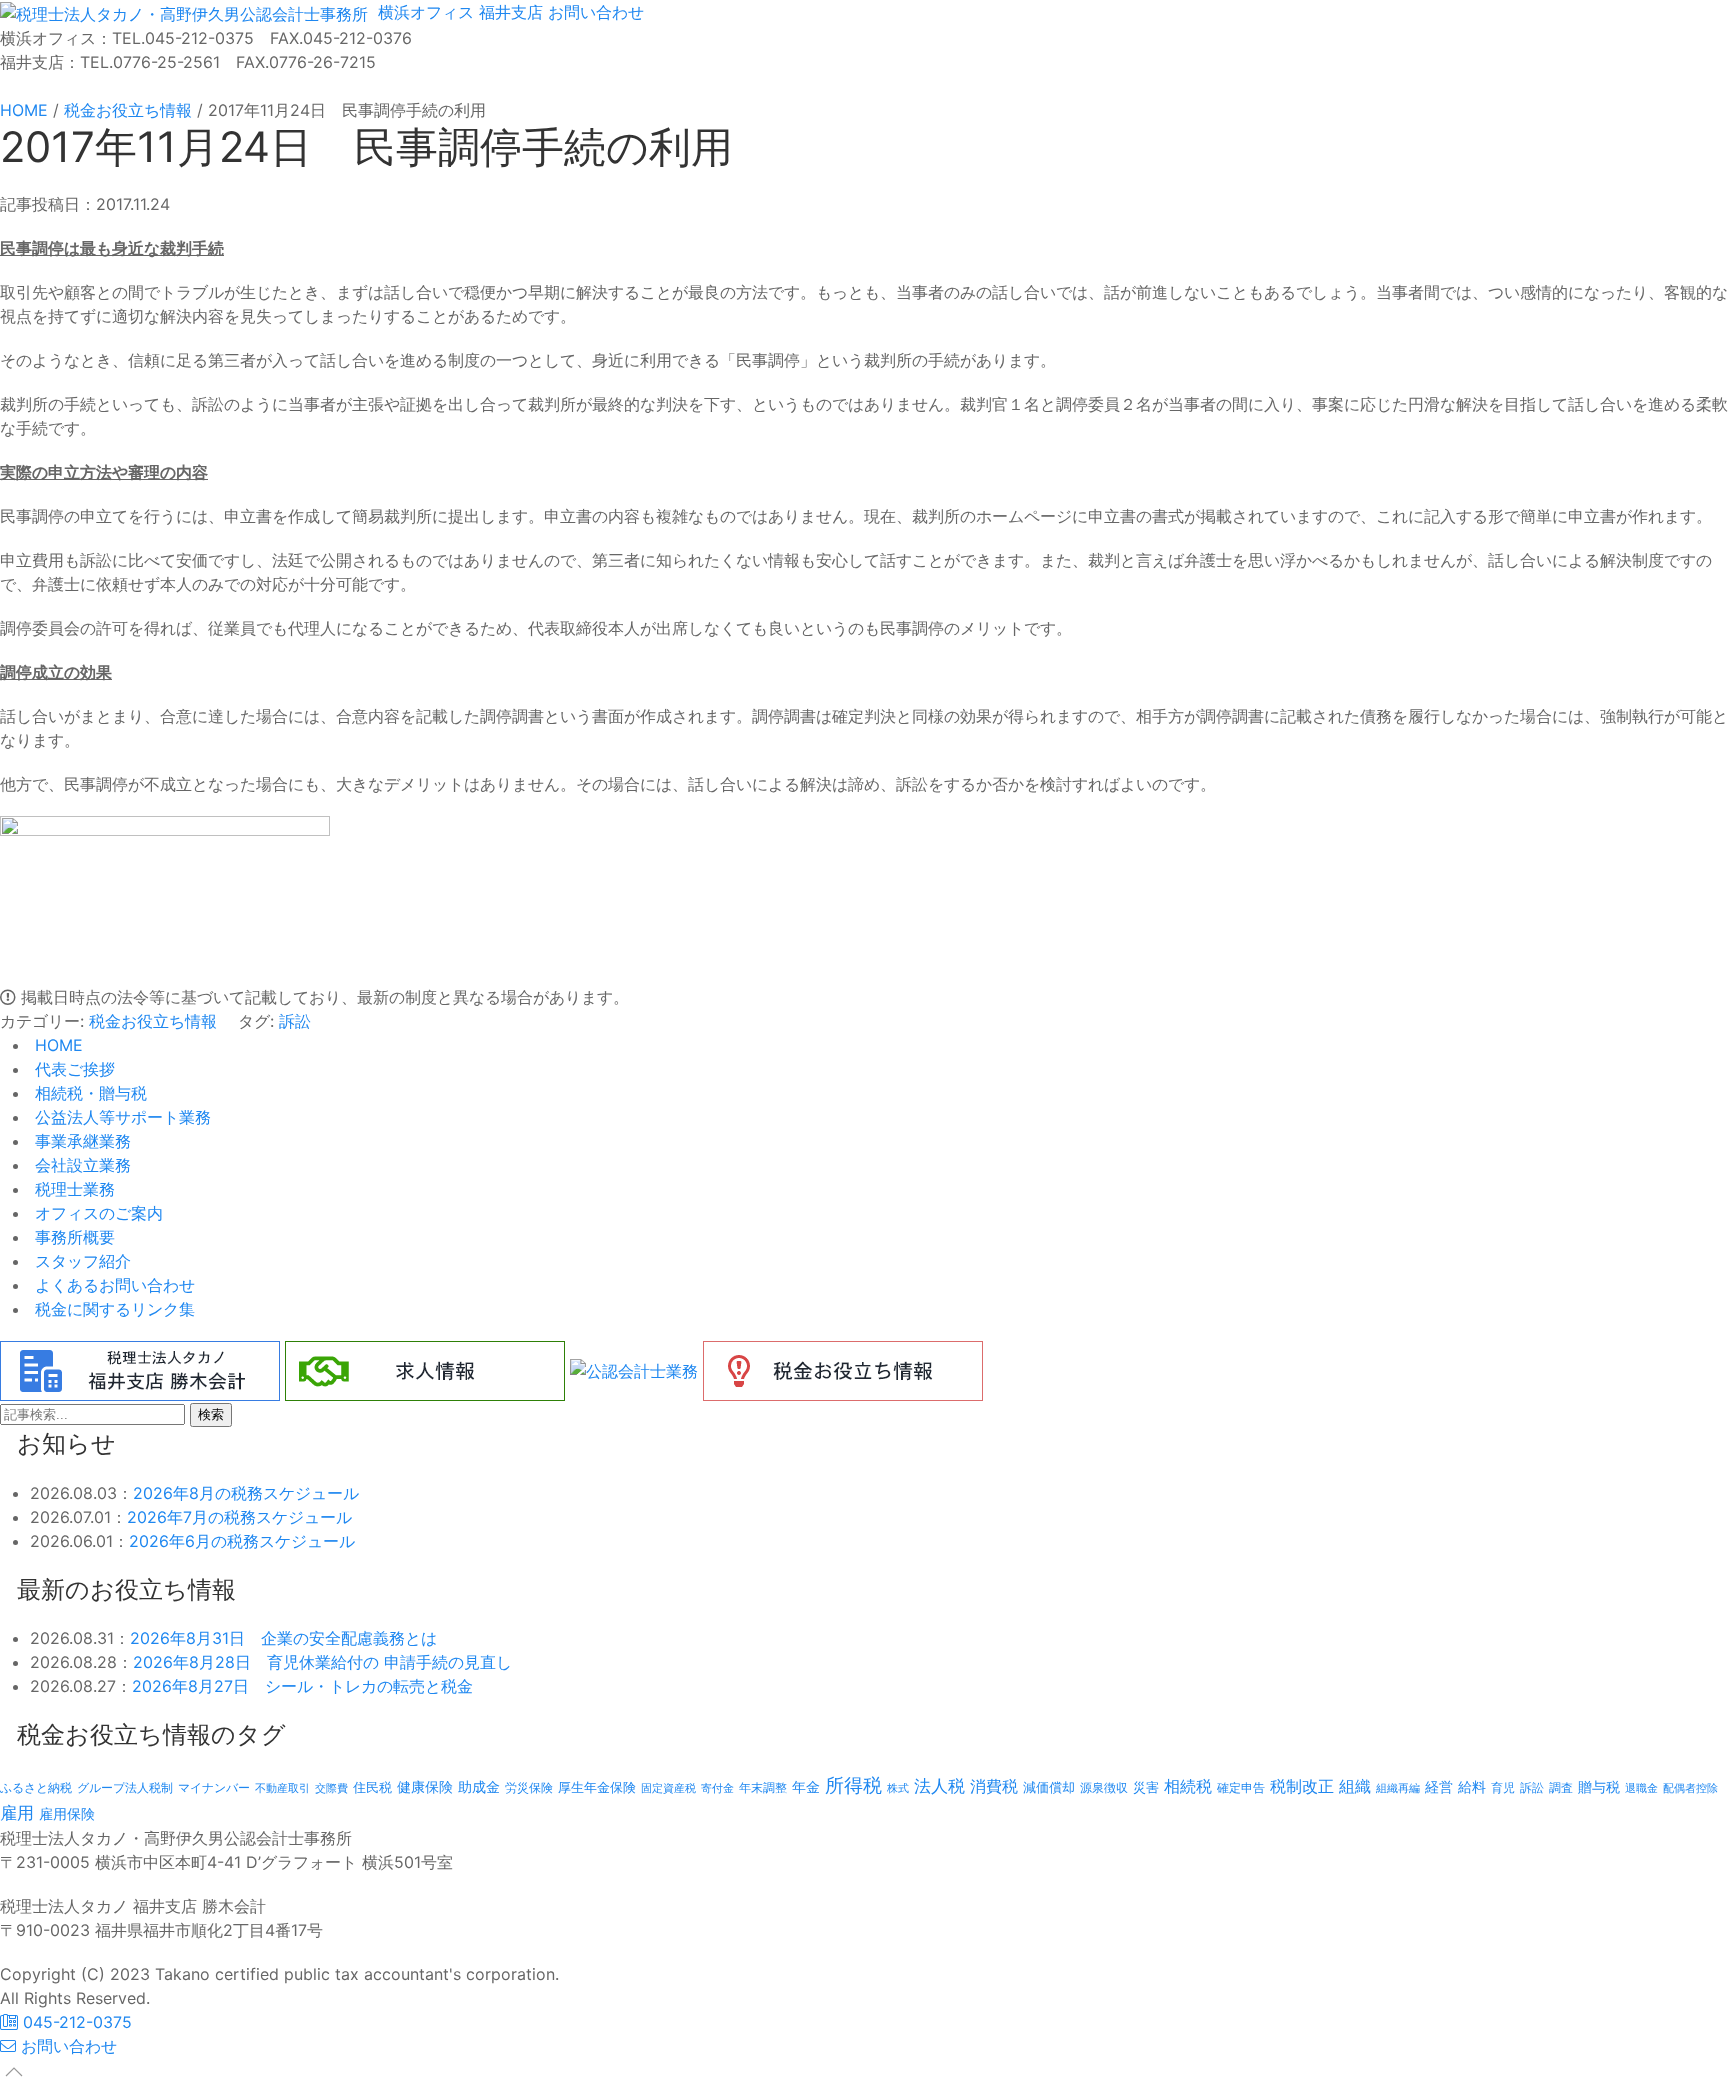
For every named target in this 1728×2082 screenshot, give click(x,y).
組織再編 (1398, 1788)
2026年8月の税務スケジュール (246, 1493)
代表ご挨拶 (72, 1069)
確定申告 (1241, 1788)
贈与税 (1599, 1786)
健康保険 (425, 1786)
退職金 (1641, 1788)
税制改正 (1302, 1786)
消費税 (994, 1786)
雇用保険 (67, 1813)
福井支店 (508, 12)
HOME (56, 1045)
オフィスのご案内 (96, 1213)
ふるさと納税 (36, 1787)
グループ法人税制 (125, 1788)
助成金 (479, 1787)
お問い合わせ (593, 12)
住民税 (372, 1787)
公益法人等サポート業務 (120, 1117)
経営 (1439, 1786)
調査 (1561, 1788)
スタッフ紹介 (80, 1261)
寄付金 (717, 1788)
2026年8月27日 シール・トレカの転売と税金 (302, 1686)
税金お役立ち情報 (153, 1021)
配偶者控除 (1690, 1788)
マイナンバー (214, 1787)
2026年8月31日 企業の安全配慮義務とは (283, 1638)
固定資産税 (668, 1788)
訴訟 (295, 1021)
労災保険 (529, 1787)
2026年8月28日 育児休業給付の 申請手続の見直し (322, 1662)
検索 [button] (211, 1414)
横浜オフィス (423, 12)
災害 (1146, 1787)
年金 (806, 1786)
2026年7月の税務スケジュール (239, 1517)
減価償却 (1049, 1787)
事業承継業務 (80, 1141)
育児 (1503, 1788)
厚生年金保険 (597, 1787)
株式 (898, 1788)
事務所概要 (72, 1237)
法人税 (939, 1785)
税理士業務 (72, 1189)
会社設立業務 (80, 1165)
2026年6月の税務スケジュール (242, 1541)
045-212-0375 (75, 2022)
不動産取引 (282, 1788)
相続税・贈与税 (88, 1093)
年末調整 (763, 1787)
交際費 (331, 1788)
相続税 (1188, 1786)
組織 (1355, 1786)
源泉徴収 (1104, 1787)
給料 (1472, 1786)
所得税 (853, 1785)
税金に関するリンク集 (112, 1309)
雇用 (17, 1812)
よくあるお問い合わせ (112, 1285)
